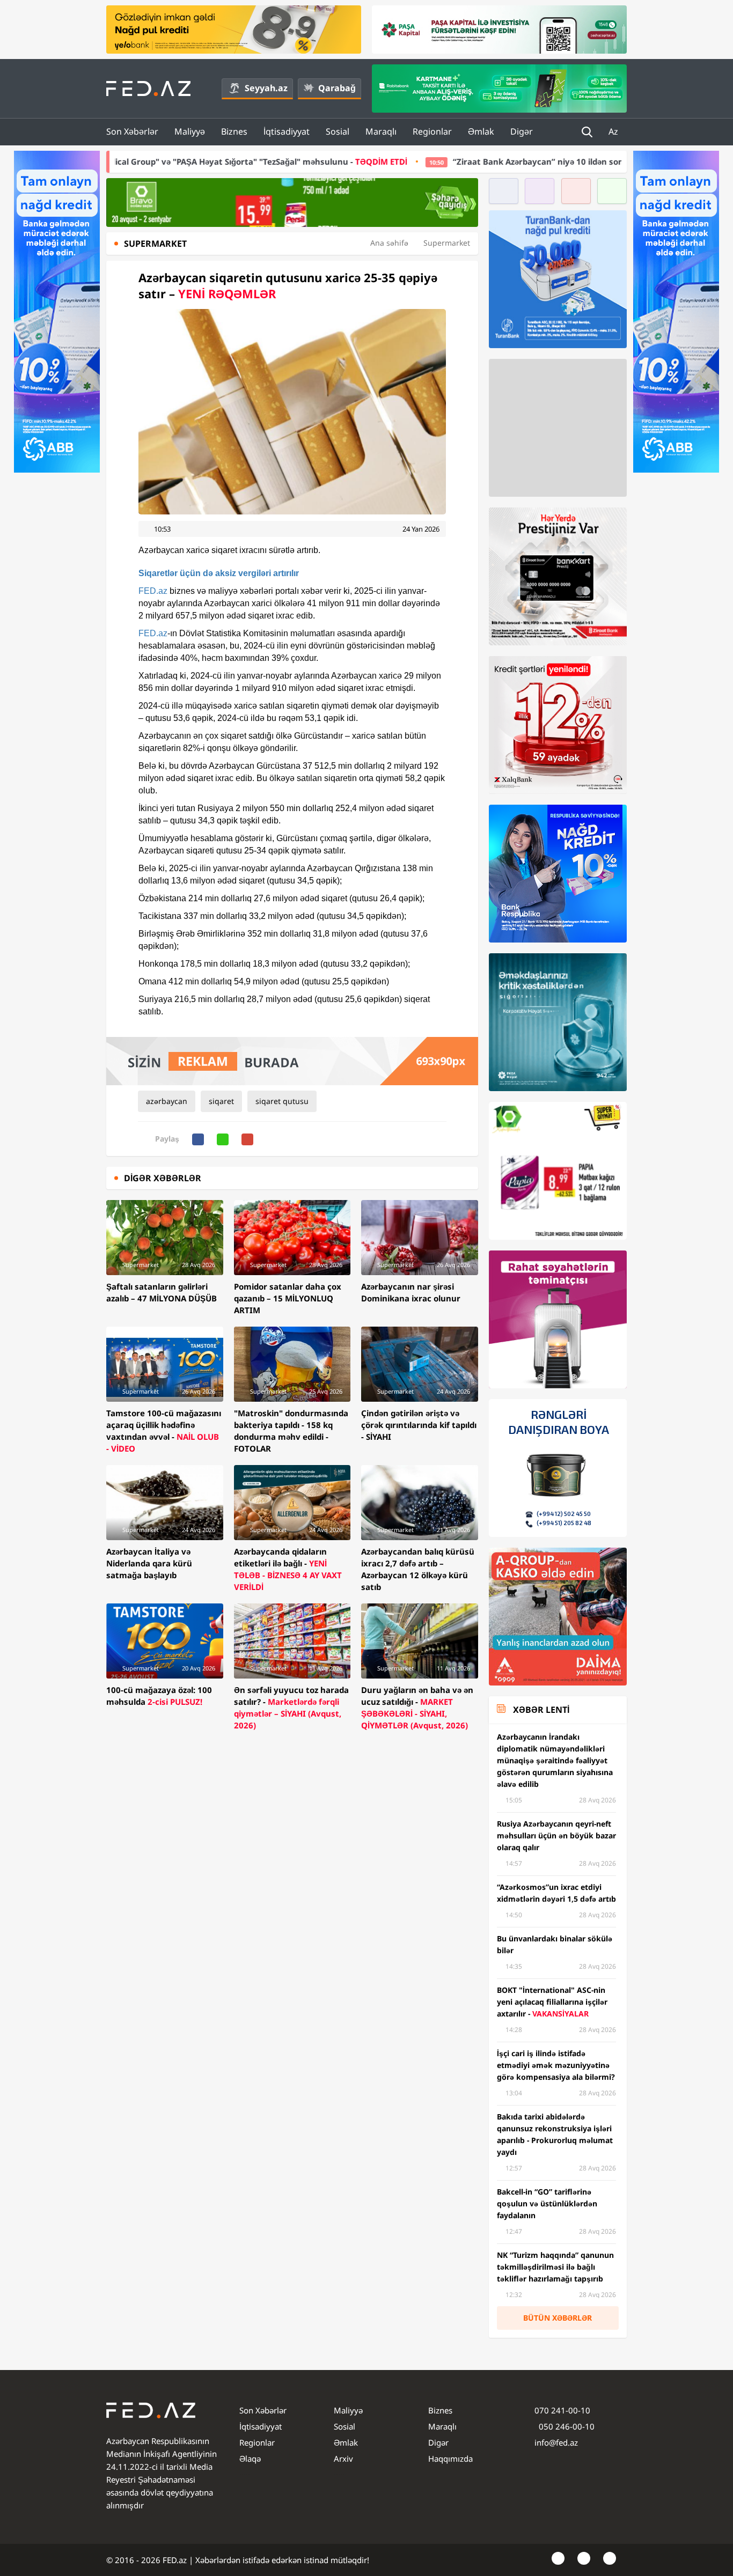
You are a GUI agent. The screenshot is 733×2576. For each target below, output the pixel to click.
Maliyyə (190, 131)
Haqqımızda (450, 2459)
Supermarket (447, 243)
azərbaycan (167, 1101)
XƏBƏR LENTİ (541, 1710)
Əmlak (481, 131)
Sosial (338, 131)
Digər (522, 131)
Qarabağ (337, 88)
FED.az (153, 591)
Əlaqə (250, 2459)
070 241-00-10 (562, 2410)
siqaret (221, 1101)
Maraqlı (381, 131)
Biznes (234, 131)
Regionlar (432, 131)
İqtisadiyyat (287, 131)
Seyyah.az (266, 88)
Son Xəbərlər (132, 131)
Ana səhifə (389, 243)
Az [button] (614, 131)
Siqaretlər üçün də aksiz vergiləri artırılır (219, 573)
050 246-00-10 (566, 2426)
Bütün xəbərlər (558, 2318)
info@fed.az (556, 2442)
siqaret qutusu (282, 1101)
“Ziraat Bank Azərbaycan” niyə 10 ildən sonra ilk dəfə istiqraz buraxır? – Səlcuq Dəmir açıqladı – (509, 161)
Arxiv (343, 2459)
